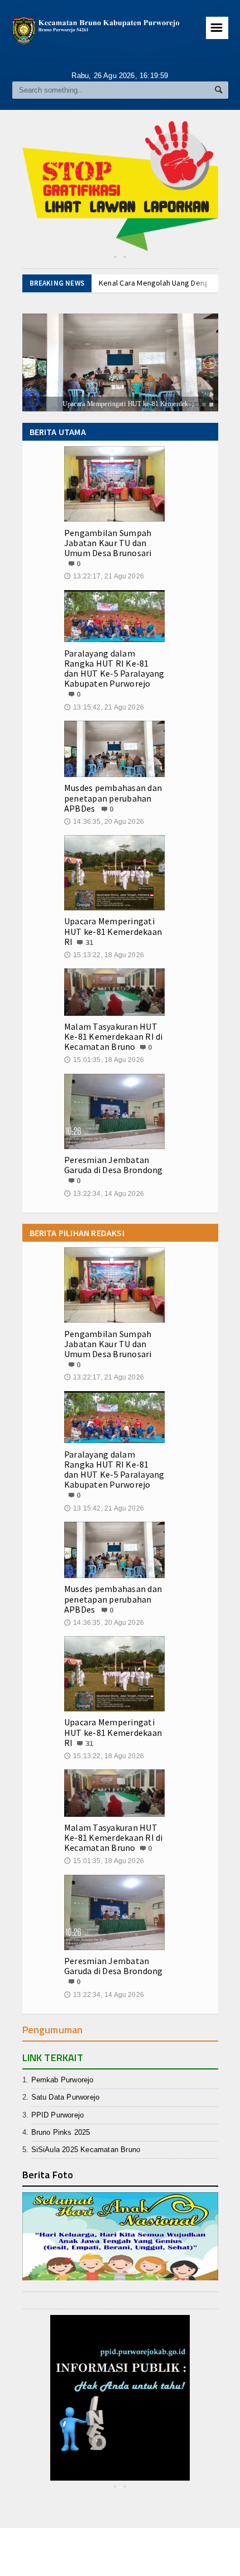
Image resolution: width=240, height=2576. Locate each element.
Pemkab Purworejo (63, 2080)
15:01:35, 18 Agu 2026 (104, 1060)
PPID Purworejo (58, 2115)
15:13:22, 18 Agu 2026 (104, 955)
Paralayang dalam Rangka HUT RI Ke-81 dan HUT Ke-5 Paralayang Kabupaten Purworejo (114, 669)
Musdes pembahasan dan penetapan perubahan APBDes (113, 798)
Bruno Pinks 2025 (61, 2132)
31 (89, 942)
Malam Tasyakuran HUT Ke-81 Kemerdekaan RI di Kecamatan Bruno (114, 1036)
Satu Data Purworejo (66, 2097)
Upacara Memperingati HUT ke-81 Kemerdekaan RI (113, 931)
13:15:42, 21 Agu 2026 (104, 707)
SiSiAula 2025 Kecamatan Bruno (86, 2150)
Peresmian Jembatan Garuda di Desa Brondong (114, 1165)
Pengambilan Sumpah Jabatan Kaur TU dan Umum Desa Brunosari (108, 543)
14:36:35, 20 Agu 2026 (104, 822)
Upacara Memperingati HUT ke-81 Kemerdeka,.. (92, 404)
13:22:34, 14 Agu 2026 (104, 1194)
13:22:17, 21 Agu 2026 (104, 576)
